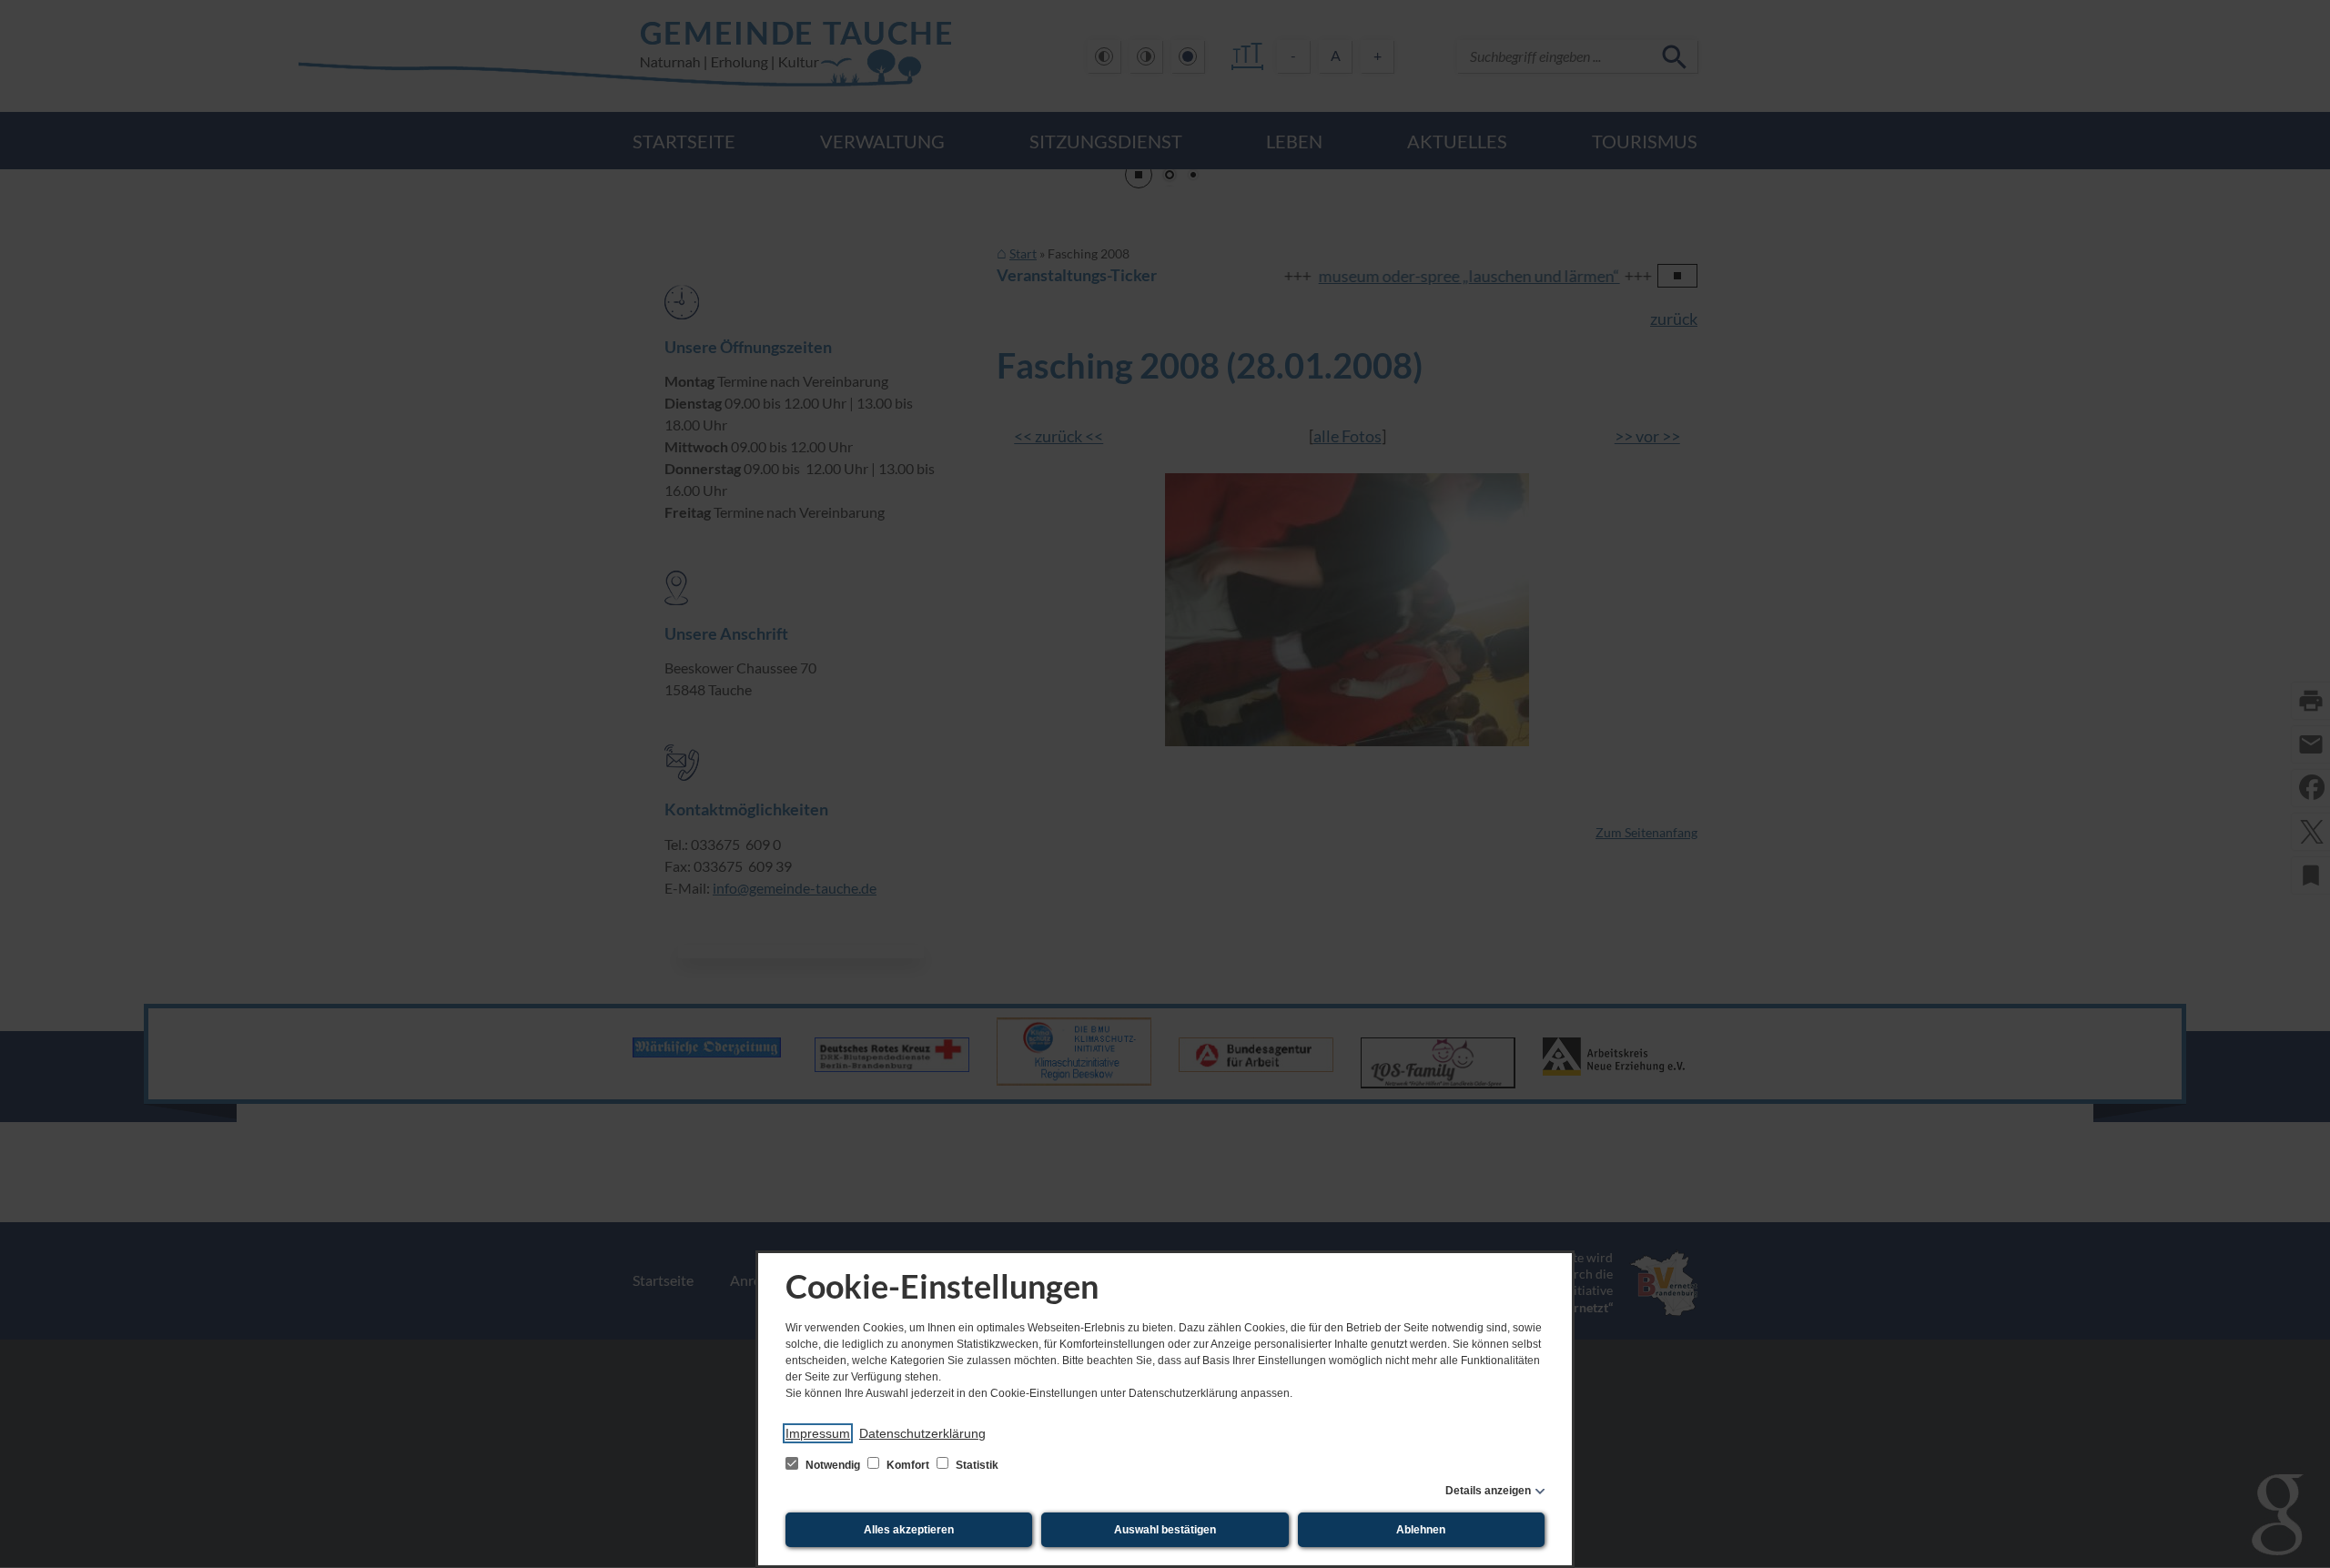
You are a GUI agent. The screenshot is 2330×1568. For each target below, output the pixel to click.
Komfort (908, 1465)
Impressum (818, 1433)
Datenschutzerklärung (922, 1433)
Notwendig (833, 1465)
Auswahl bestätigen (1165, 1530)
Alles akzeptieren (909, 1530)
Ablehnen (1421, 1530)
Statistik (976, 1465)
